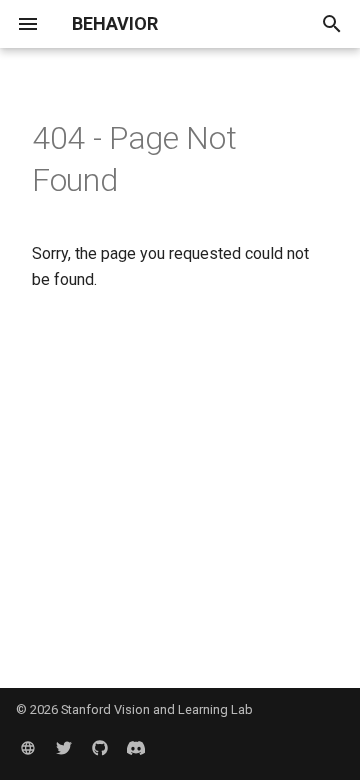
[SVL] (28, 748)
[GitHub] (100, 748)
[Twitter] (64, 748)
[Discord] (136, 748)
